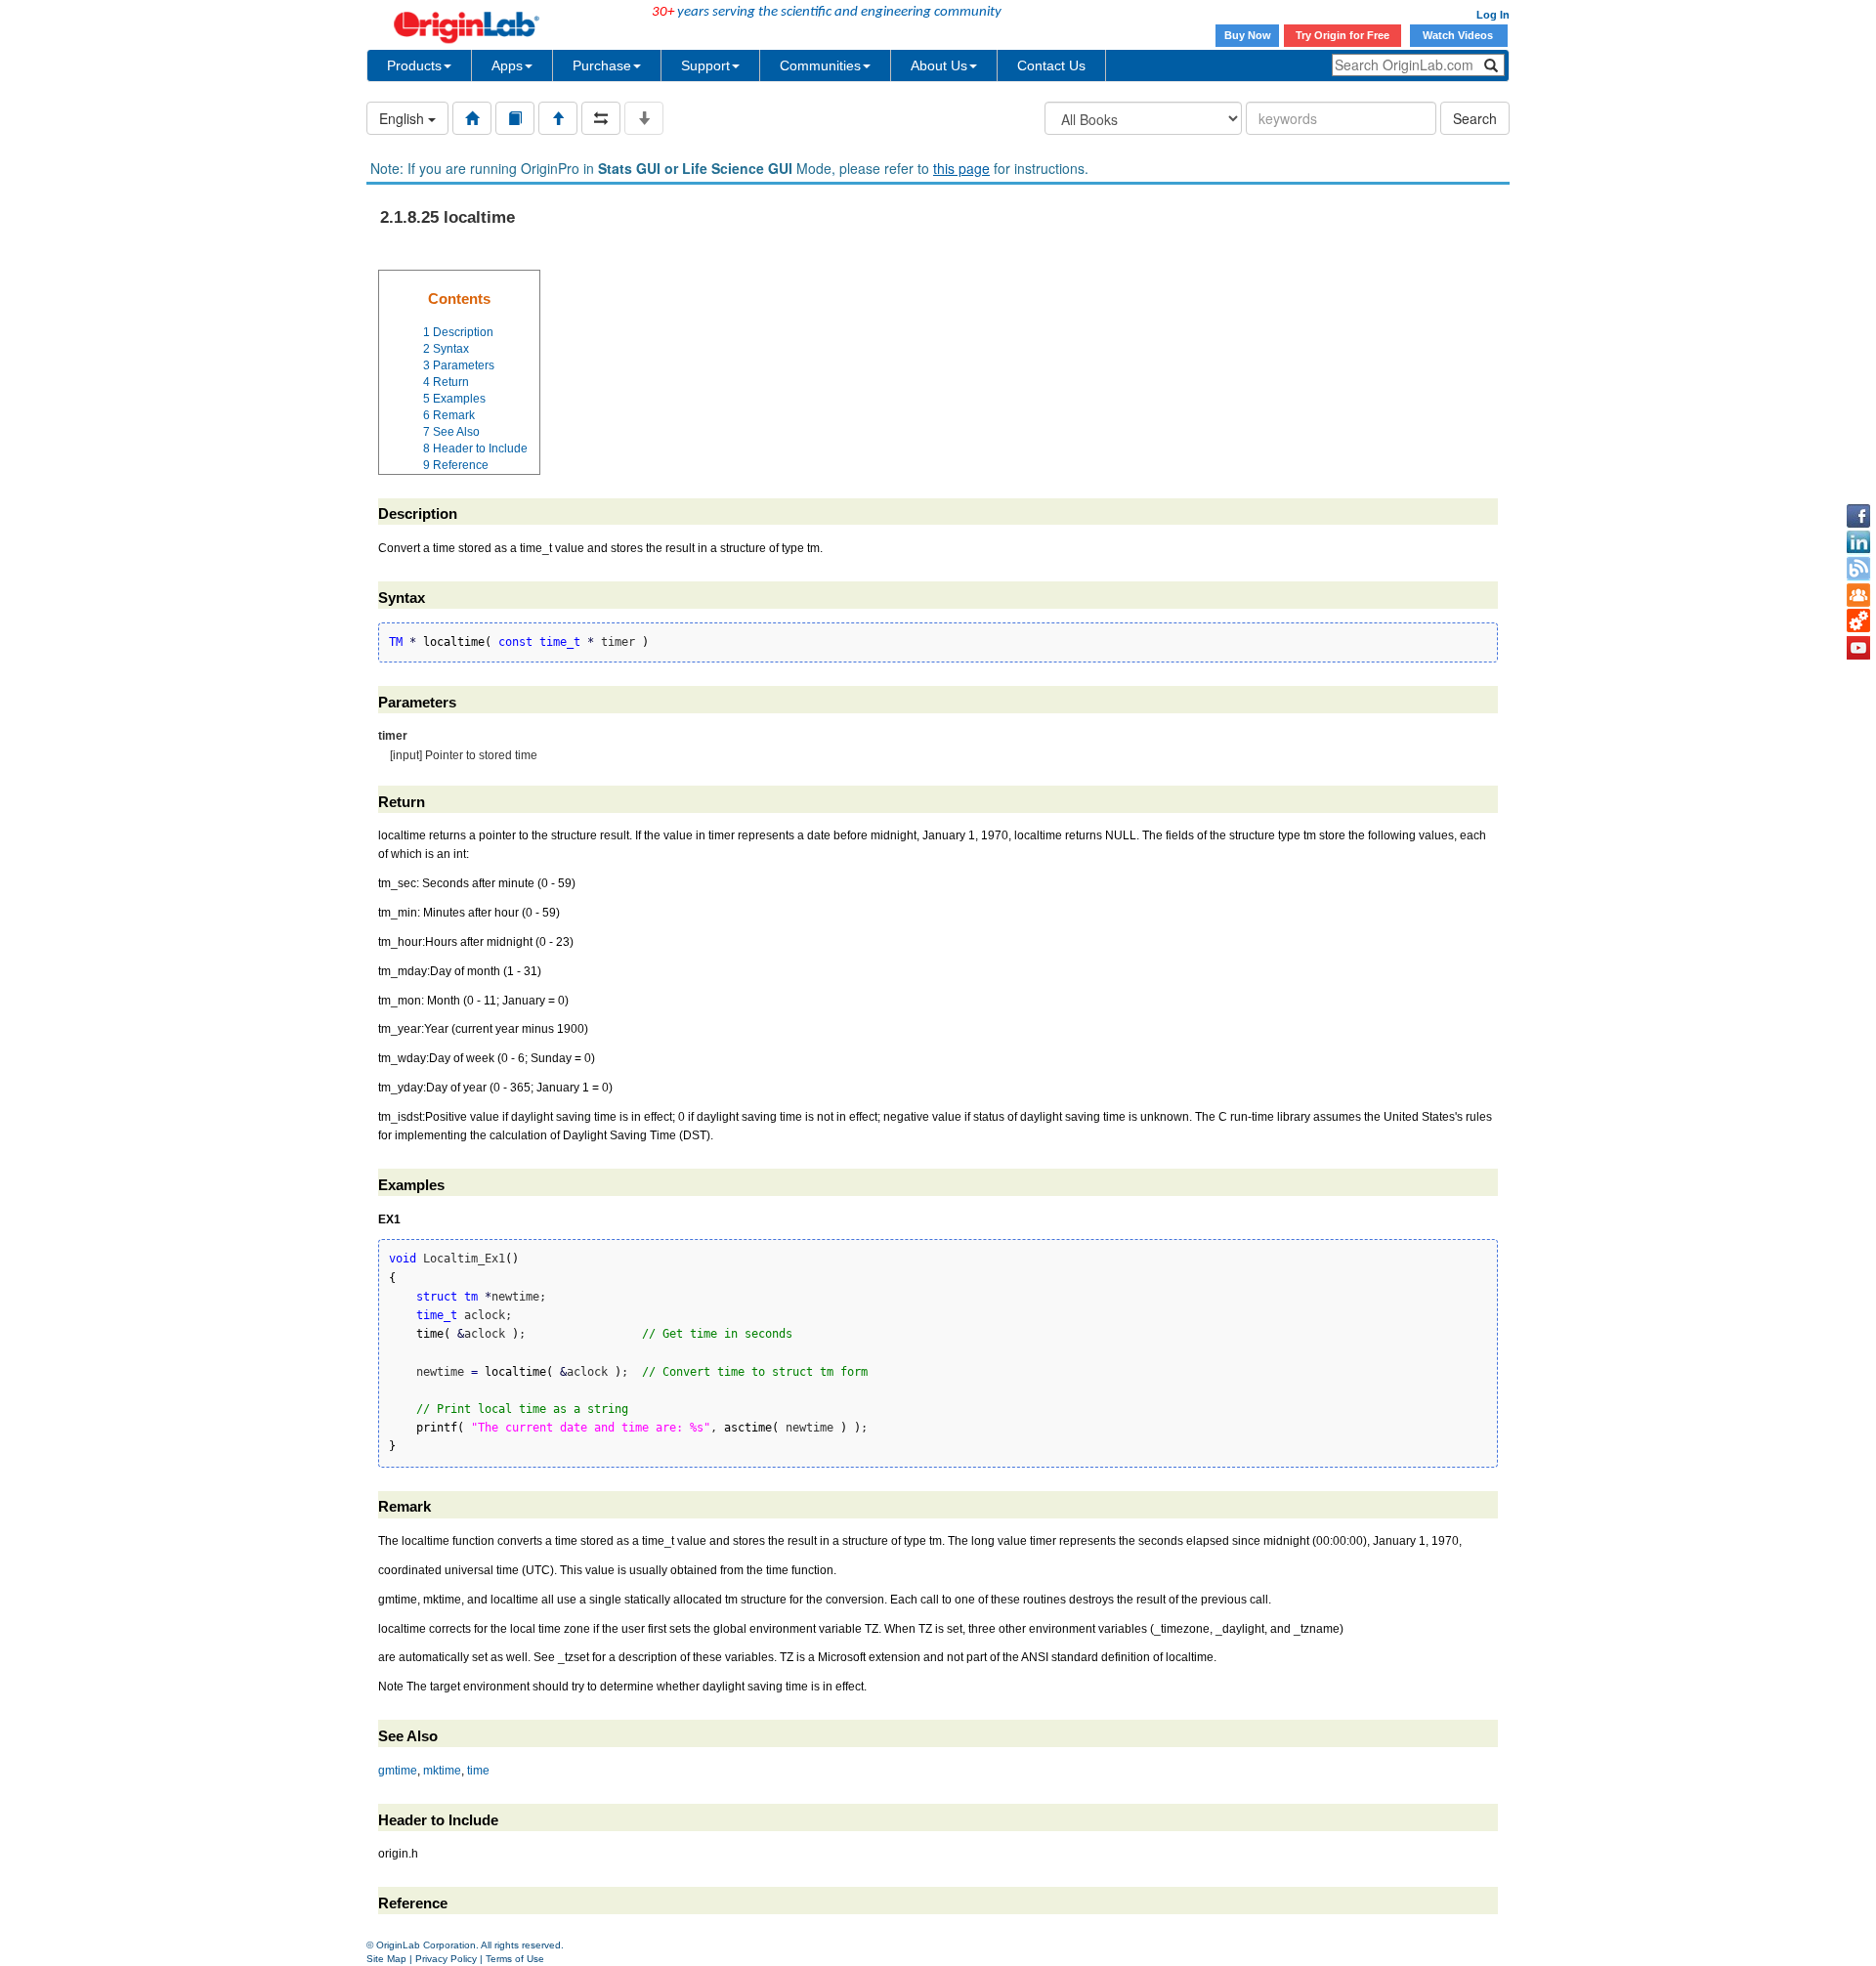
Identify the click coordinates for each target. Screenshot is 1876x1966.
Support (705, 65)
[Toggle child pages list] (644, 118)
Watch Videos (1459, 35)
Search (1475, 118)
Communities (820, 65)
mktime (442, 1771)
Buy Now (1248, 35)
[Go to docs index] (472, 118)
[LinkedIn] (1858, 542)
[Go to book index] (515, 118)
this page (961, 168)
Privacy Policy (446, 1959)
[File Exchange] (1858, 621)
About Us (939, 65)
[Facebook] (1858, 516)
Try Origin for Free (1343, 35)
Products (414, 65)
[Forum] (1858, 595)
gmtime (398, 1771)
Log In (1493, 15)
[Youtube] (1858, 648)
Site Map (386, 1959)
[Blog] (1858, 569)
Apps (507, 65)
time (478, 1771)
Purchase (602, 65)
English (404, 118)
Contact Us (1051, 65)
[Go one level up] (558, 118)
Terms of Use (515, 1959)
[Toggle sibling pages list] (601, 118)
